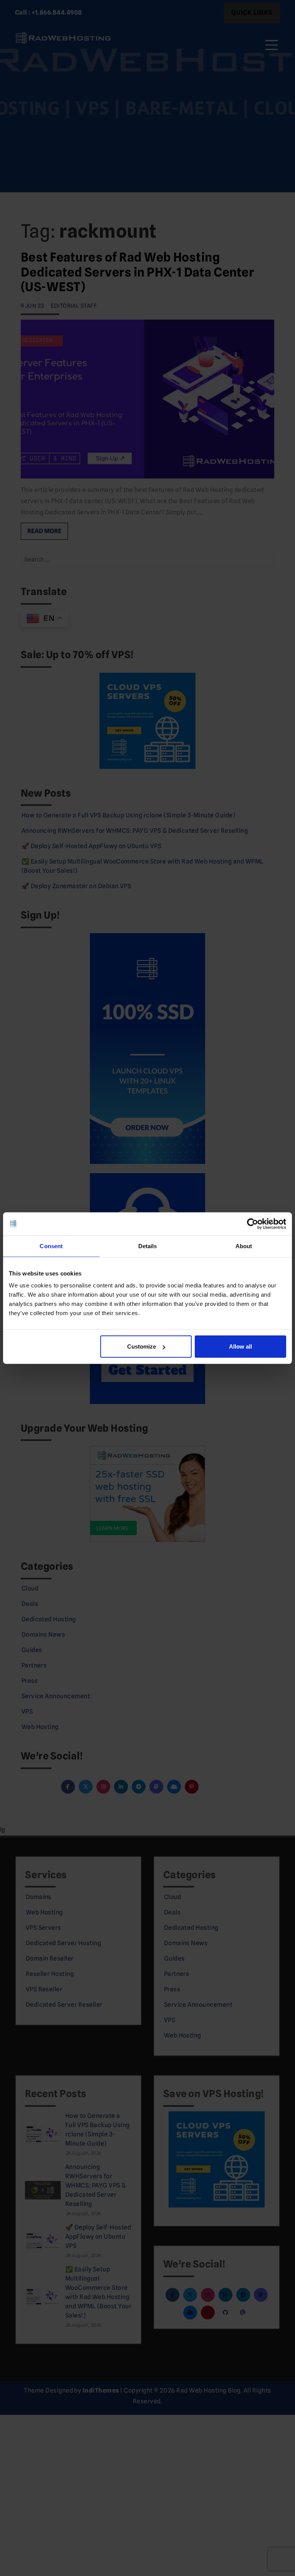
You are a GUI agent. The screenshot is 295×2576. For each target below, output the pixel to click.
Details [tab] (148, 1246)
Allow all (240, 1346)
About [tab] (244, 1246)
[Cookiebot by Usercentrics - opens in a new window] (253, 1224)
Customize (142, 1346)
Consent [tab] (51, 1246)
